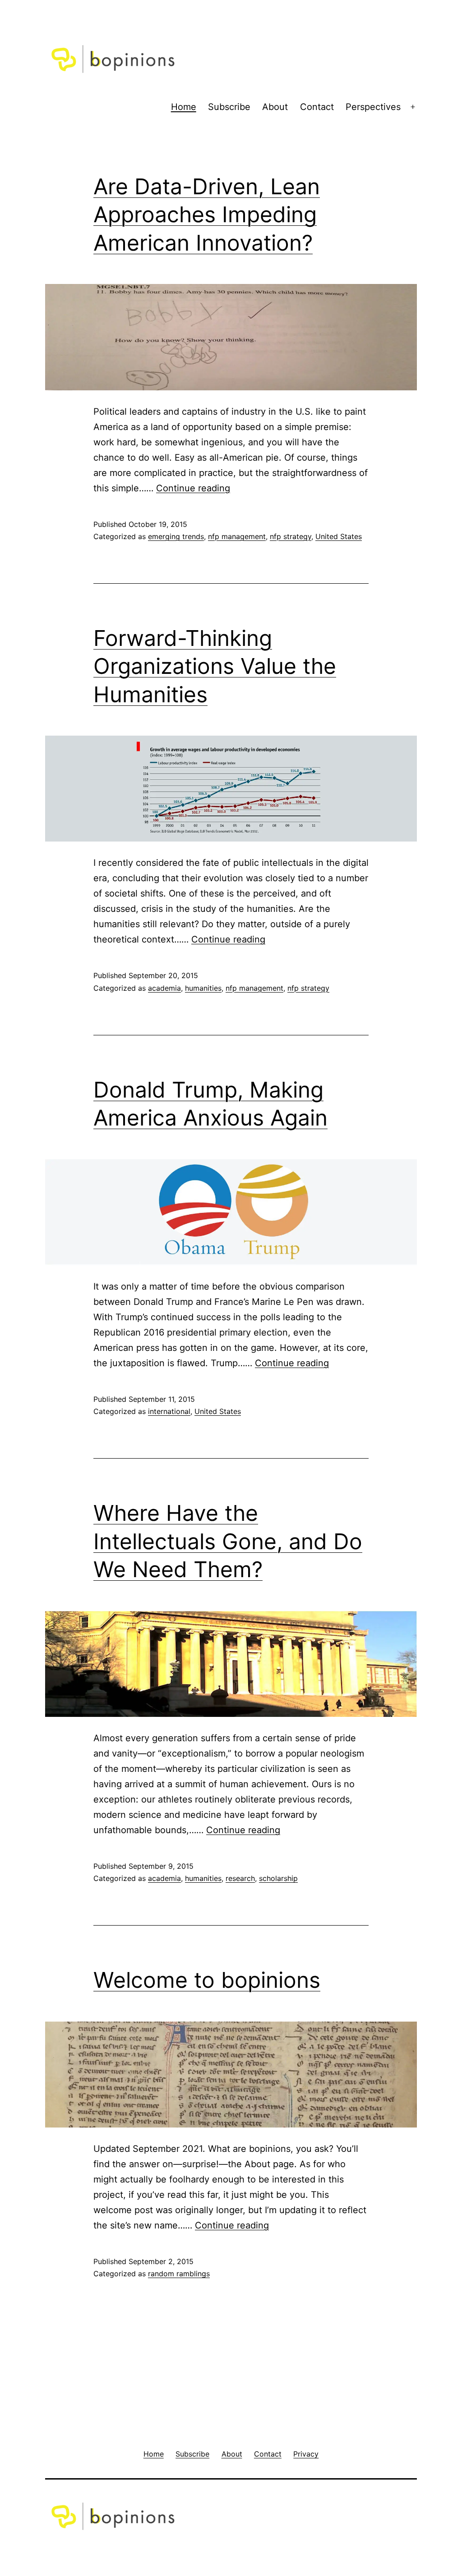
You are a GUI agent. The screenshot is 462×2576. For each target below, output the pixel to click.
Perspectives (373, 107)
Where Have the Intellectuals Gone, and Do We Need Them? (228, 1541)
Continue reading (193, 488)
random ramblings (179, 2274)
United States (339, 536)
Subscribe (229, 107)
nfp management (237, 536)
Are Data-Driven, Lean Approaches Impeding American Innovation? (207, 215)
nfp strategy (291, 536)
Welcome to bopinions (207, 1980)
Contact (317, 107)
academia (164, 988)
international (169, 1411)
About (275, 107)
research (240, 1878)
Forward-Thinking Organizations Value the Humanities (215, 666)
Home (184, 107)
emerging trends (176, 536)
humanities (203, 988)
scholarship (278, 1878)
